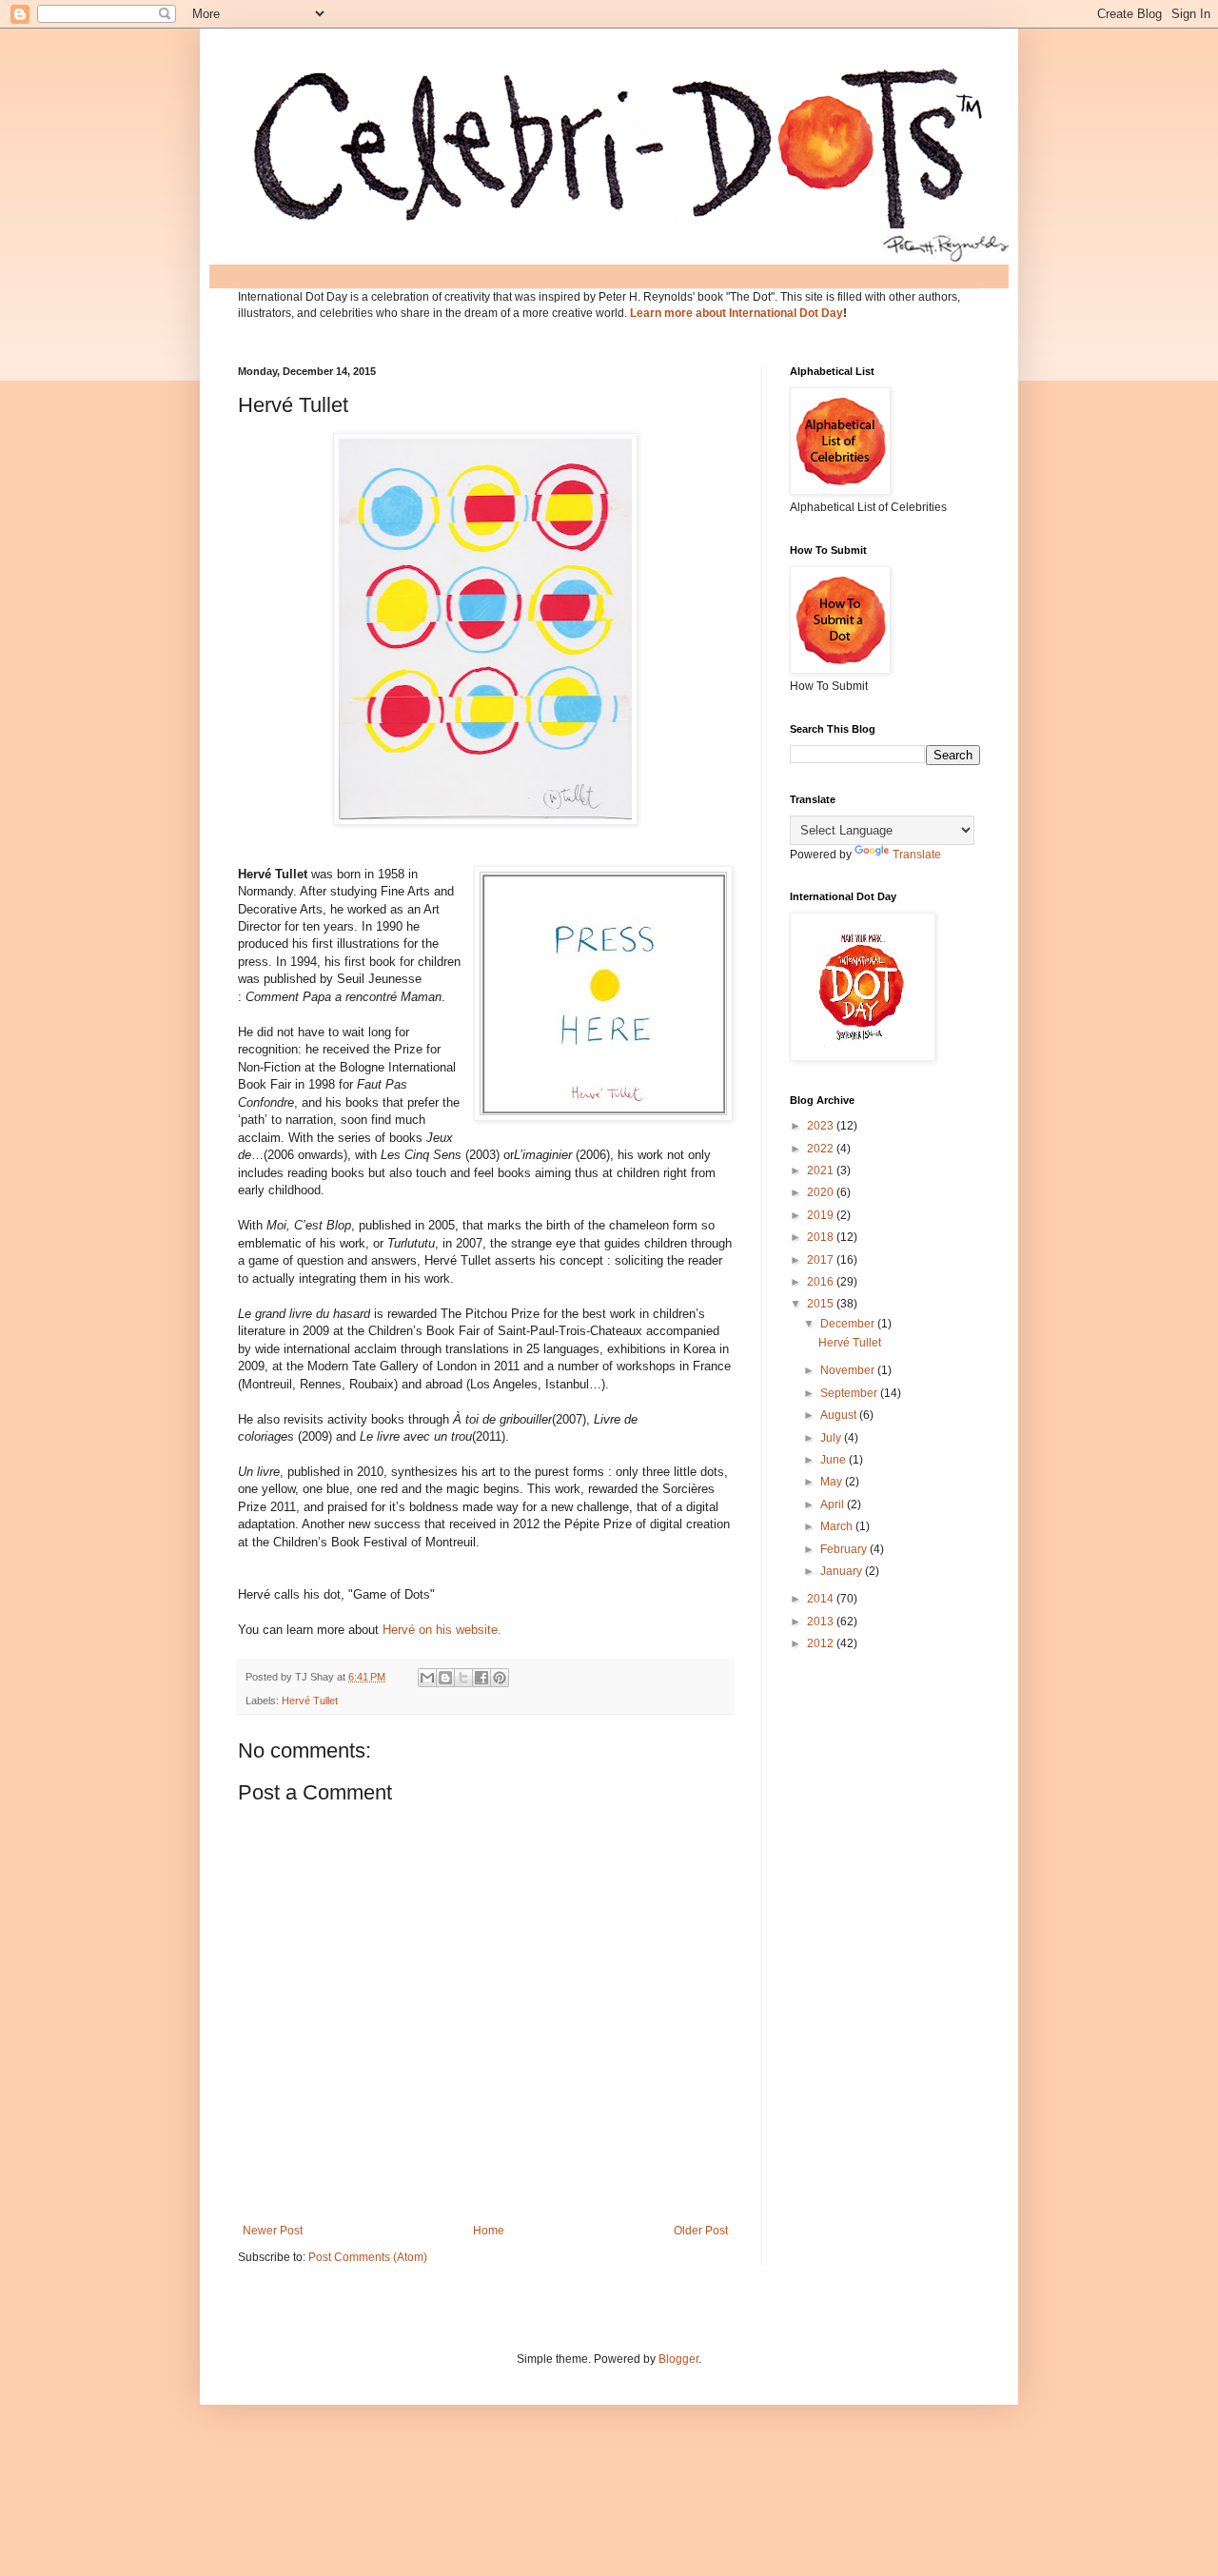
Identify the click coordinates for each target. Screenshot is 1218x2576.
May (833, 1482)
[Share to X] (463, 1678)
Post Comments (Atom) (368, 2257)
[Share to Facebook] (481, 1678)
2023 (822, 1126)
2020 (822, 1192)
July (832, 1438)
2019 (822, 1215)
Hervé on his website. (442, 1630)
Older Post (701, 2231)
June (835, 1460)
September (850, 1393)
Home (489, 2231)
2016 (822, 1282)
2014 (822, 1599)
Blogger (678, 2359)
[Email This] (427, 1678)
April (834, 1504)
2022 (822, 1149)
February (845, 1549)
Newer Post (273, 2231)
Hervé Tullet (310, 1701)
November (849, 1370)
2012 (822, 1643)
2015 (822, 1304)
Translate (917, 855)
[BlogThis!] (445, 1678)
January (843, 1571)
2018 (822, 1237)
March (838, 1526)
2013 (822, 1622)
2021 (822, 1170)
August (840, 1415)
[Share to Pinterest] (500, 1678)
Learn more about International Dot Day (737, 313)
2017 (822, 1260)
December (849, 1324)
